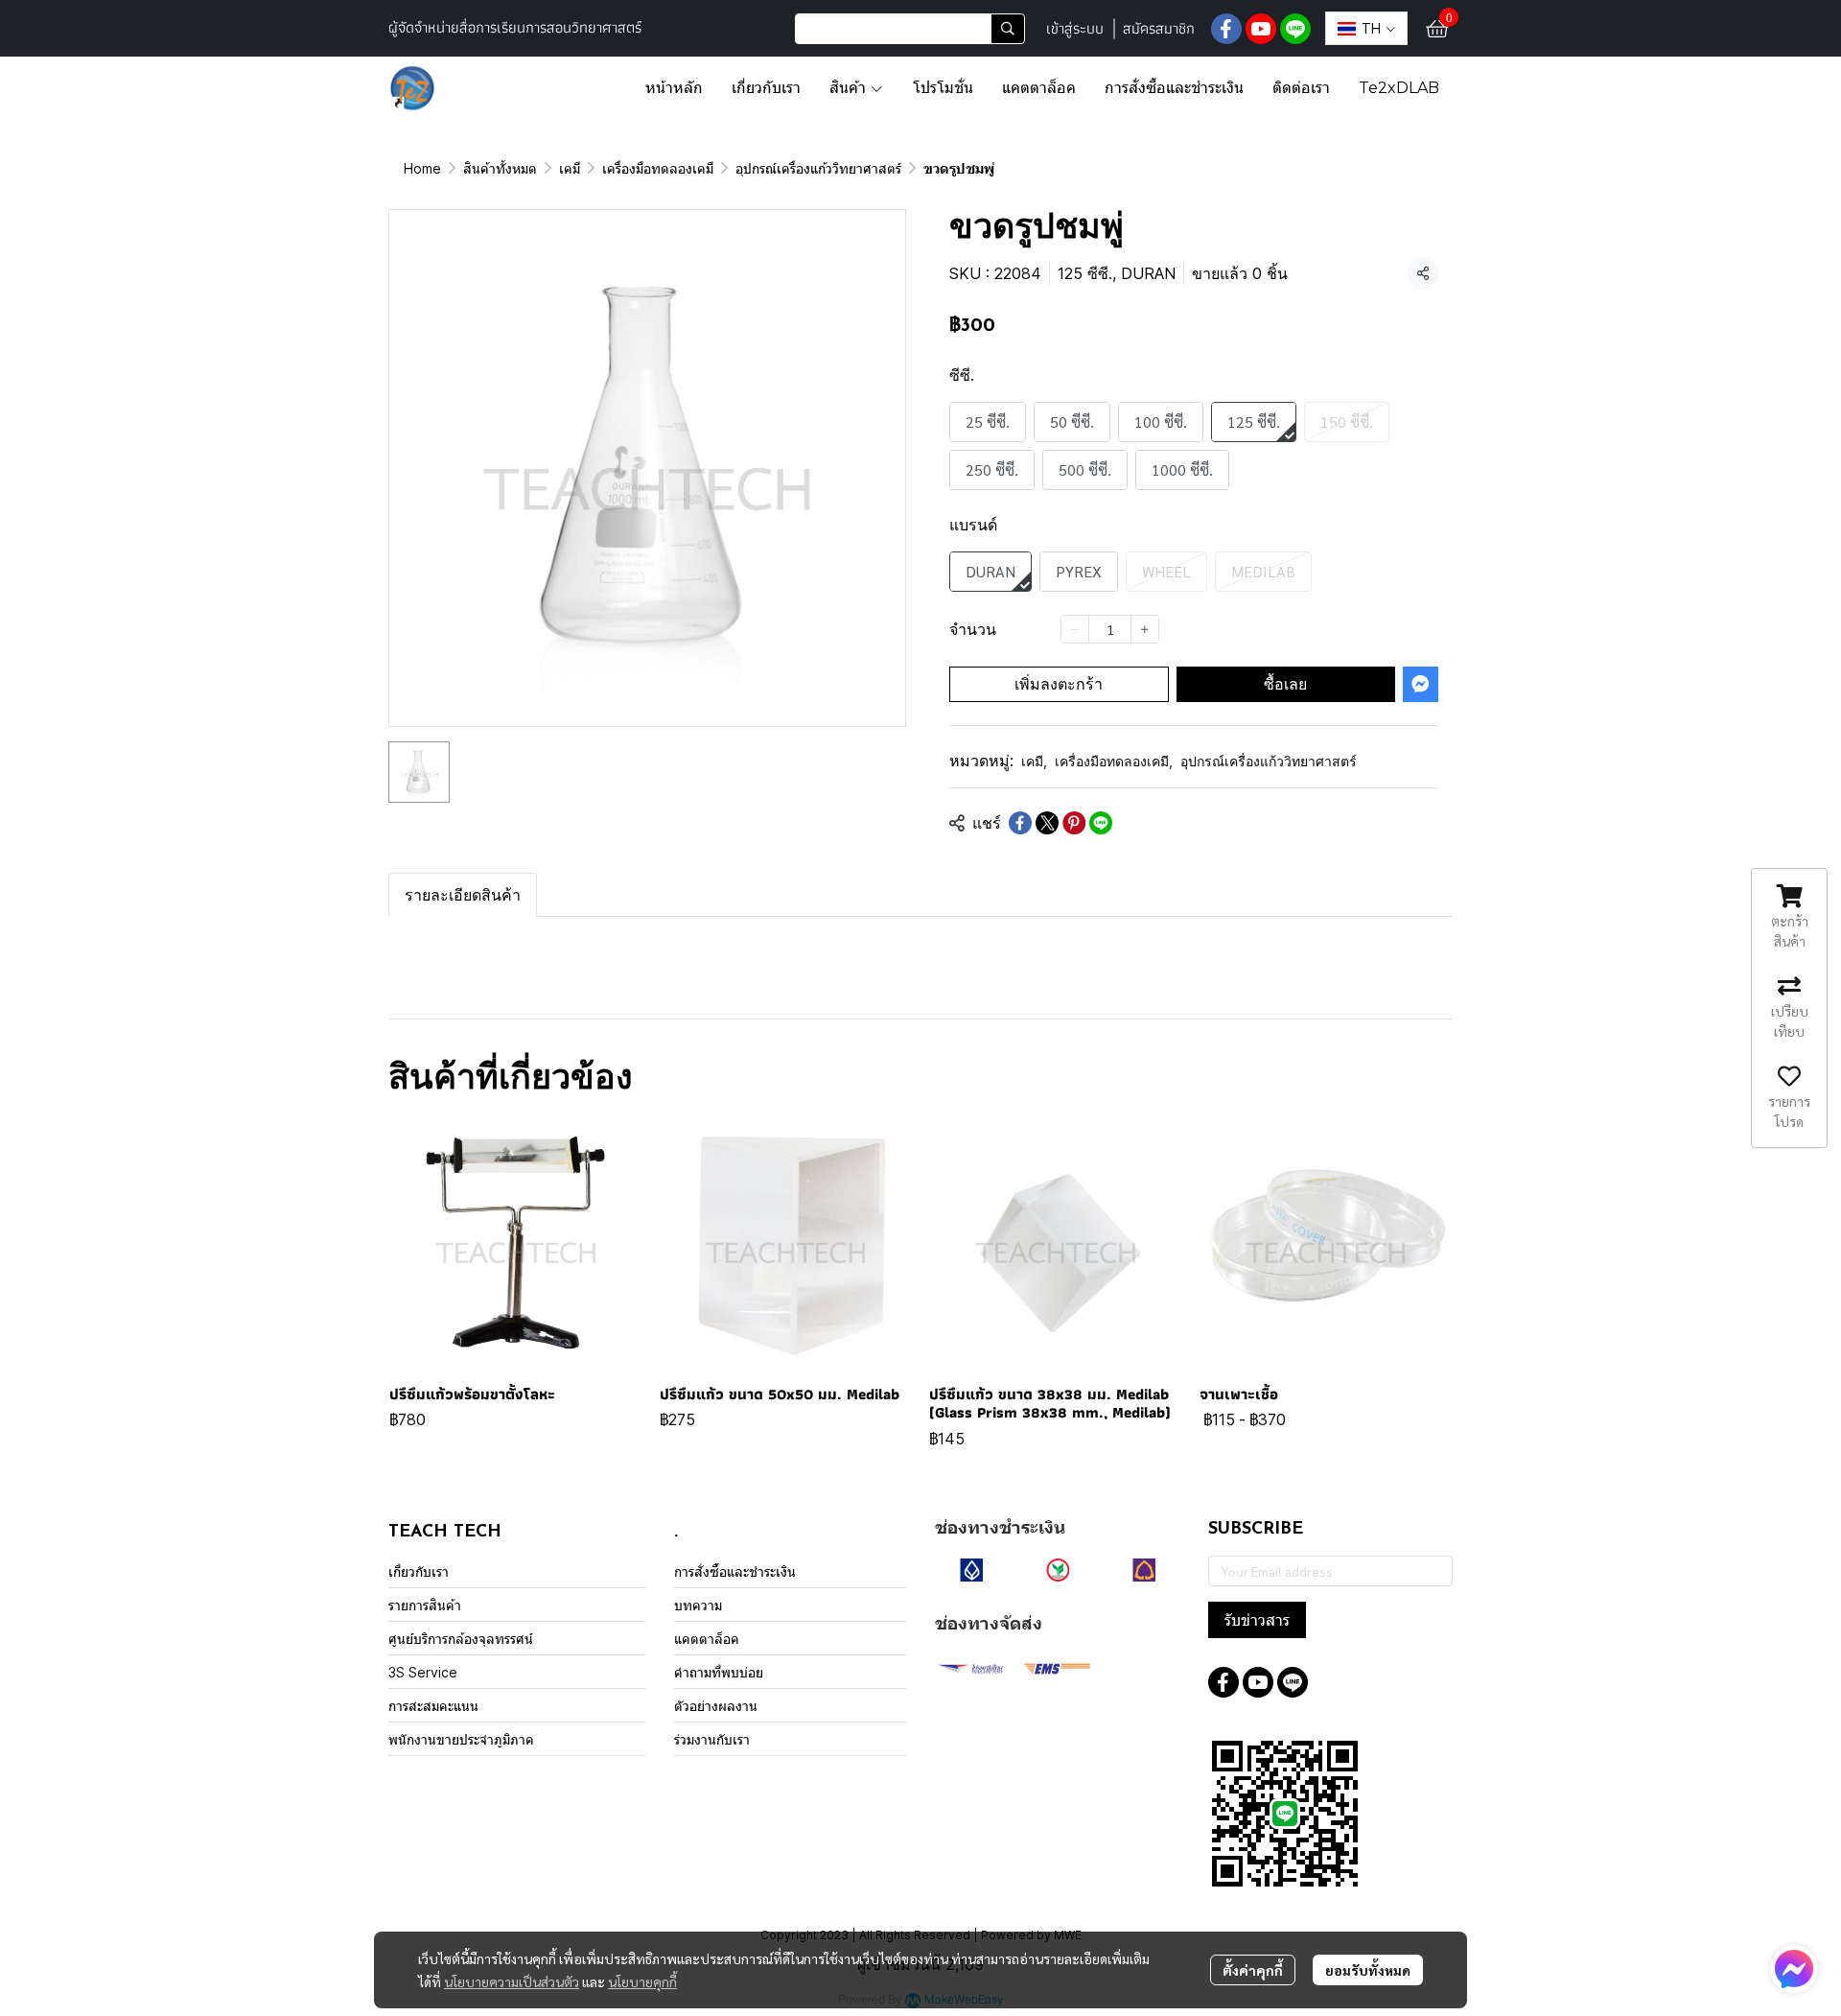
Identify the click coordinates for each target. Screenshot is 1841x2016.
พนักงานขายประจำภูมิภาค (461, 1739)
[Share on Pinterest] (1074, 823)
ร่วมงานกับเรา (712, 1739)
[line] (1295, 29)
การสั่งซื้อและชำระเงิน (735, 1571)
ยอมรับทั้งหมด (1368, 1970)
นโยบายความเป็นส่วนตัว (512, 1981)
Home (422, 168)
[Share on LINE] (1101, 823)
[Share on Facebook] (1020, 823)
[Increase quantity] (1145, 629)
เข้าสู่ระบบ (1075, 28)
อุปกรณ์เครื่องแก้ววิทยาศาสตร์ (818, 168)
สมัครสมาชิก (1159, 28)
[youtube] (1261, 29)
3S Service (423, 1672)
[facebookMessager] (1794, 1969)
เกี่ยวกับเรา (419, 1571)
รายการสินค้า (425, 1605)
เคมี (570, 168)
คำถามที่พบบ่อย (719, 1672)
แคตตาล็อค (707, 1639)
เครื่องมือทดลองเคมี (658, 168)
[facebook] (1226, 29)
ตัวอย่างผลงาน (716, 1706)
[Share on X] (1047, 823)
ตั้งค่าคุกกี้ (1253, 1970)
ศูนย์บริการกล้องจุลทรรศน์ (461, 1639)
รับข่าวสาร (1257, 1620)
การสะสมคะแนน (433, 1706)
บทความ (698, 1605)
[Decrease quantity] (1075, 629)
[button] (910, 29)
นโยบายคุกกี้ (642, 1981)
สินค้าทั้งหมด (500, 168)
